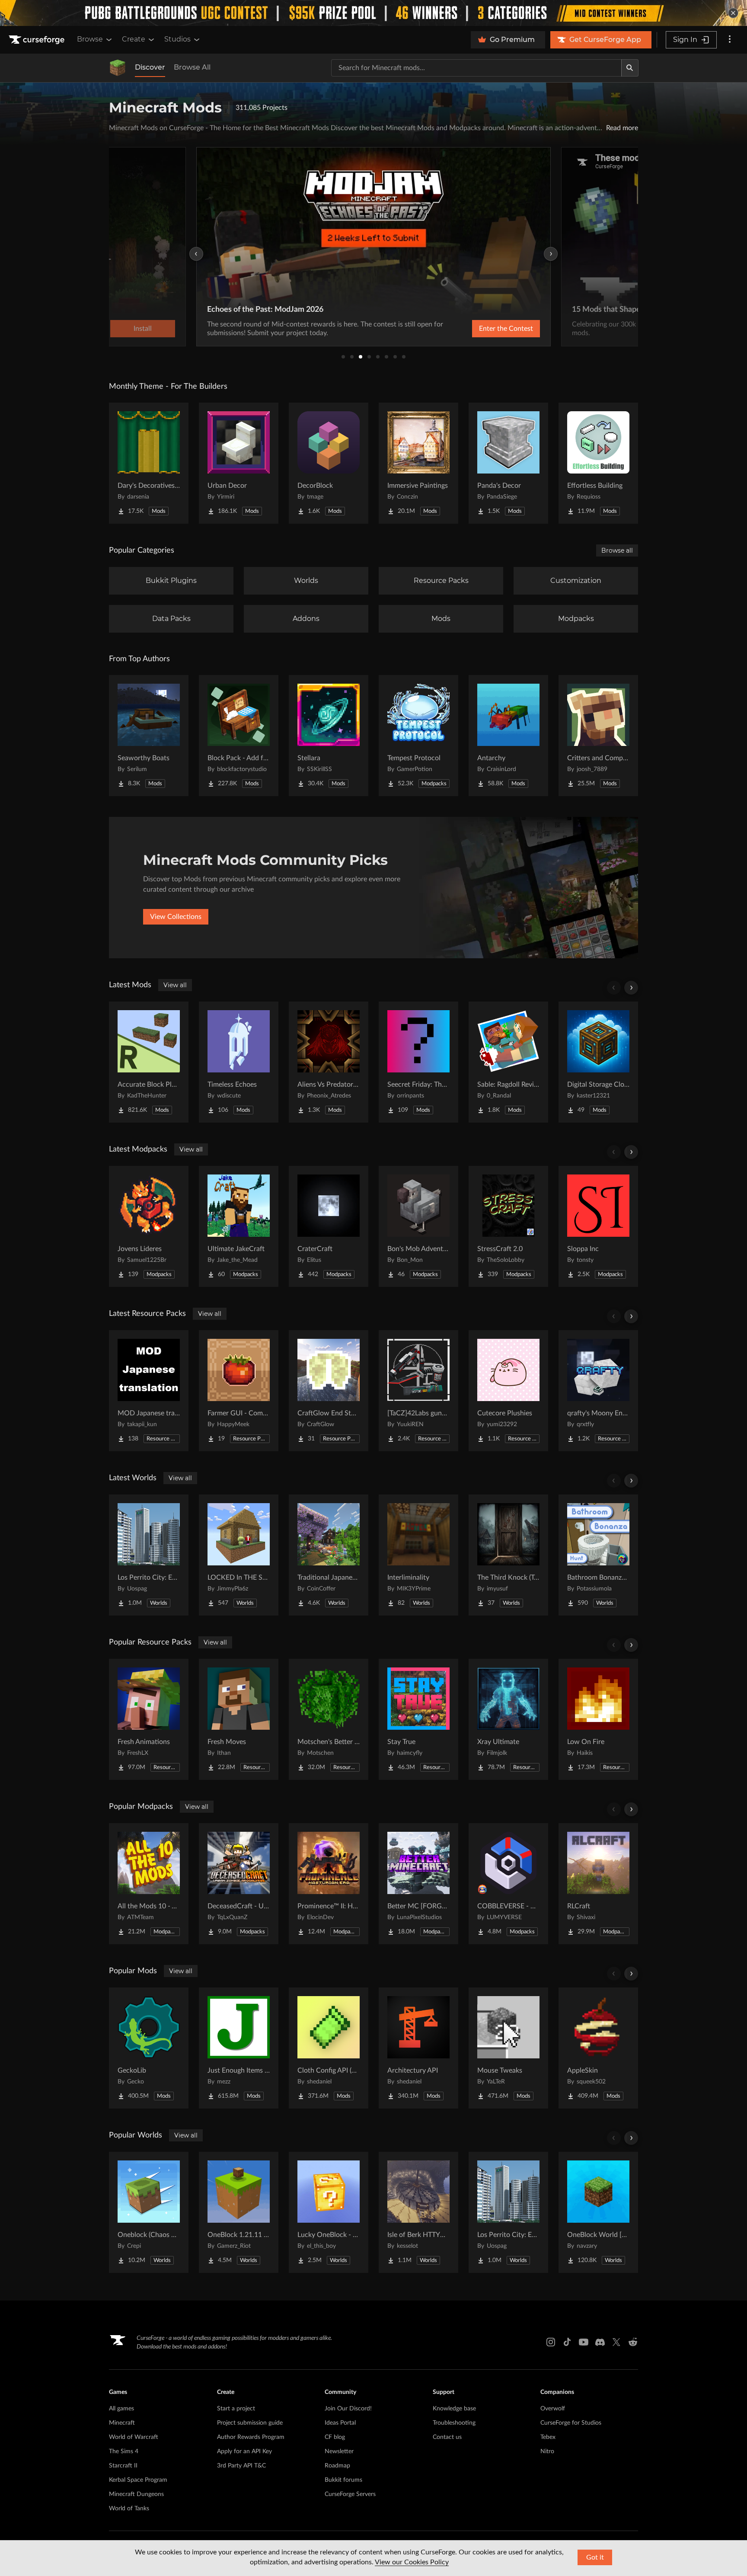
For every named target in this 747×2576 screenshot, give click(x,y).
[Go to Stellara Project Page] (329, 736)
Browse (90, 39)
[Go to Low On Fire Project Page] (598, 1719)
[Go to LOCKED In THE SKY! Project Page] (239, 1555)
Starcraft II (123, 2466)
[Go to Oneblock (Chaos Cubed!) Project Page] (149, 2212)
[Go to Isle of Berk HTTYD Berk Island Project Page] (418, 2212)
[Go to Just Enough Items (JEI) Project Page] (239, 2048)
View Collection (483, 329)
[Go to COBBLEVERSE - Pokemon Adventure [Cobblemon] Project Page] (508, 1884)
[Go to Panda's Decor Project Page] (508, 463)
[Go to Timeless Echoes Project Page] (239, 1062)
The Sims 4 (124, 2451)
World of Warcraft (134, 2437)
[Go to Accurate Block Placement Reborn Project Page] (149, 1062)
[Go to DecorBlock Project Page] (329, 463)
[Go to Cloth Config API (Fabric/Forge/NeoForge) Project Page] (329, 2048)
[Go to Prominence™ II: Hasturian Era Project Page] (329, 1884)
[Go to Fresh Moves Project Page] (239, 1719)
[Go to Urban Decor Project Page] (239, 463)
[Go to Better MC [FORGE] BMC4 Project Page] (418, 1884)
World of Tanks (129, 2509)
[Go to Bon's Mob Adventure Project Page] (418, 1226)
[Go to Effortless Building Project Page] (598, 463)
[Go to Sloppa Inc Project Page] (598, 1226)
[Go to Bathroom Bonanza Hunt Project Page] (598, 1555)
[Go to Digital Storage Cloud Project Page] (598, 1062)
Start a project (236, 2409)
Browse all (617, 550)
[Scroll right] (631, 988)
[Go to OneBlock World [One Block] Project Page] (598, 2212)
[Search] (630, 68)
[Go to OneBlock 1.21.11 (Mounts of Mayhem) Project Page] (239, 2212)
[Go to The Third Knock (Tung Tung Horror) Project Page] (508, 1555)
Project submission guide (250, 2423)
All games (121, 2409)
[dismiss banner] (733, 13)
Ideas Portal (340, 2423)
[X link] (616, 2342)
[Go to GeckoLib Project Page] (149, 2048)
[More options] (730, 40)
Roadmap (337, 2466)
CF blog (335, 2437)
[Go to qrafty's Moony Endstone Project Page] (598, 1391)
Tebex (548, 2437)
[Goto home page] (38, 40)
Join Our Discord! (348, 2409)
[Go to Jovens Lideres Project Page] (149, 1226)
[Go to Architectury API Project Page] (418, 2048)
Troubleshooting (454, 2423)
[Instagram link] (551, 2342)
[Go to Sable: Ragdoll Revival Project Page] (508, 1062)
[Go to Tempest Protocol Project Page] (418, 736)
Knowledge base (454, 2409)
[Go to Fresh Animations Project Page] (149, 1719)
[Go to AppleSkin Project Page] (598, 2048)
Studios (177, 39)
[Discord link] (600, 2342)
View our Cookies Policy (412, 2562)
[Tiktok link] (567, 2342)
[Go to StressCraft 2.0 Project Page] (508, 1226)
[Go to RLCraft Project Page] (598, 1884)
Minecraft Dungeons (136, 2494)
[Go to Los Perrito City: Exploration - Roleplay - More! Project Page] (149, 1555)
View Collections (176, 917)
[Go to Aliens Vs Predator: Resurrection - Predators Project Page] (329, 1062)
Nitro (547, 2451)
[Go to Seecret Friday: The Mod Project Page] (418, 1062)
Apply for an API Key (244, 2451)
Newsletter (339, 2451)
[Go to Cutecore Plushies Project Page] (508, 1391)
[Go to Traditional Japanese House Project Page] (329, 1555)
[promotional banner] (373, 13)
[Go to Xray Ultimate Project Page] (508, 1719)
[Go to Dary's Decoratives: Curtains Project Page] (149, 463)
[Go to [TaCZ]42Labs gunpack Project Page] (418, 1391)
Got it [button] (595, 2557)
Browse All (192, 67)
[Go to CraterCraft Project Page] (329, 1226)
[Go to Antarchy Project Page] (508, 736)
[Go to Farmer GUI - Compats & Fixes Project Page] (239, 1391)
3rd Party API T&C (241, 2466)
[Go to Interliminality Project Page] (418, 1555)
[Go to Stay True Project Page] (418, 1719)
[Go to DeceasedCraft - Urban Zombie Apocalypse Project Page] (239, 1884)
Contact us (447, 2437)
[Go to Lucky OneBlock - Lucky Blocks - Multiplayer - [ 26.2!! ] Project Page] (329, 2212)
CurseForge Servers (350, 2494)
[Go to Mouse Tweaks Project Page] (508, 2048)
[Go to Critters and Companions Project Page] (598, 736)
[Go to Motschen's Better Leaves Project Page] (329, 1719)
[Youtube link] (584, 2342)
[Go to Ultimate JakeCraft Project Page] (239, 1226)
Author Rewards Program (251, 2437)
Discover (150, 67)
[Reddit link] (633, 2342)
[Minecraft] (118, 68)
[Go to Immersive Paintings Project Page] (418, 463)
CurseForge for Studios (571, 2423)
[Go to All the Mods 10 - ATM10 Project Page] (149, 1884)
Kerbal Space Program (138, 2480)
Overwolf (553, 2409)
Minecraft (122, 2423)
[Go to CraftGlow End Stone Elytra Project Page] (329, 1391)
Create (134, 39)
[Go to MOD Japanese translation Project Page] (149, 1391)
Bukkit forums (343, 2480)
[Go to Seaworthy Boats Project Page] (149, 736)
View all (175, 985)
